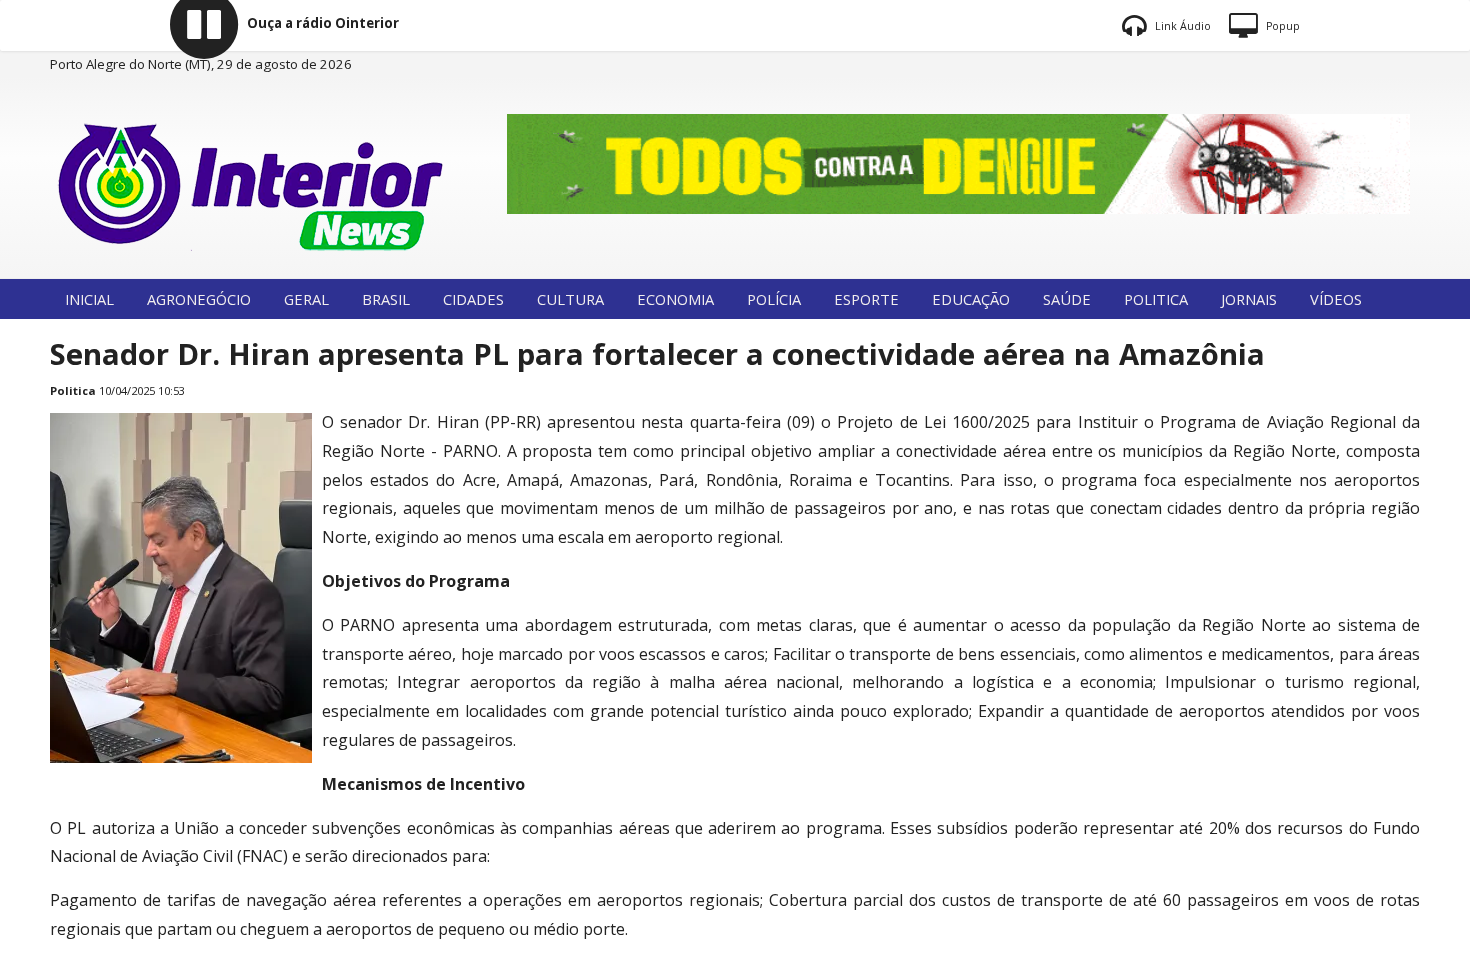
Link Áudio (1181, 26)
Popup (1281, 26)
